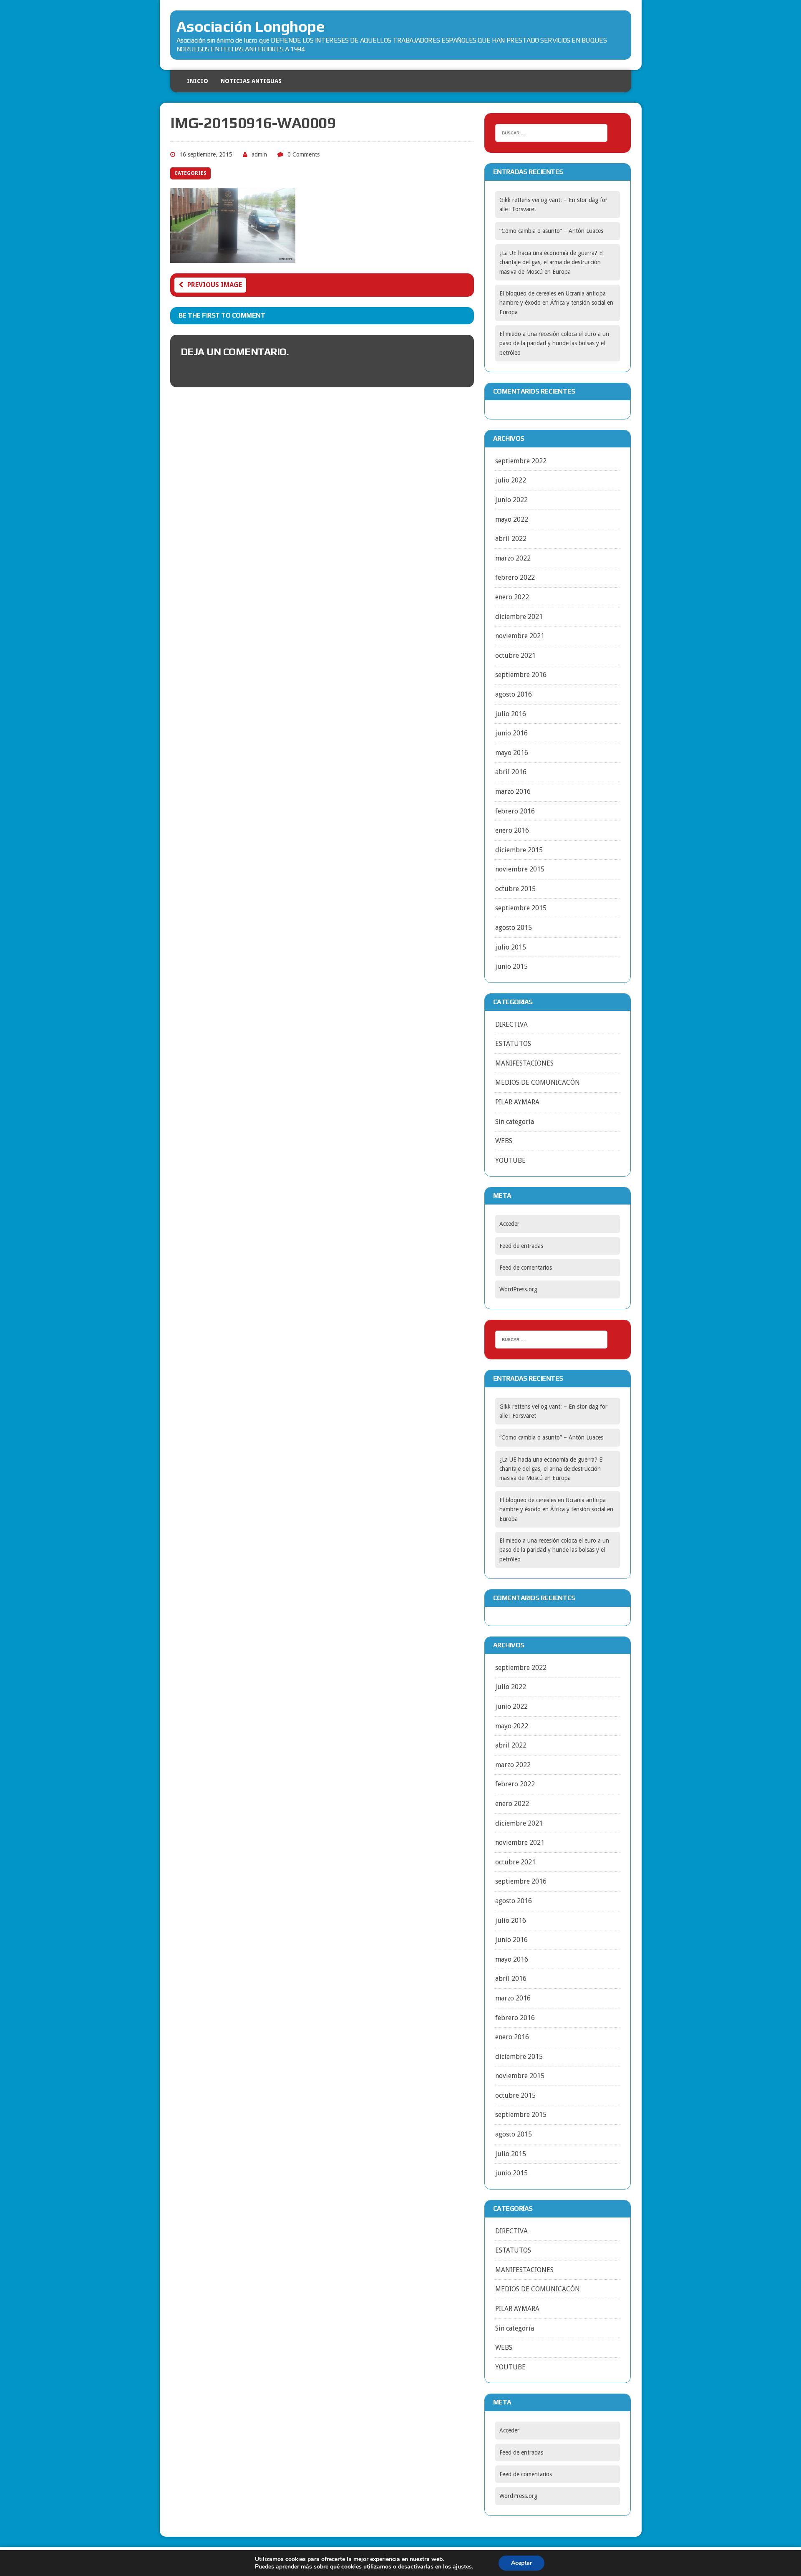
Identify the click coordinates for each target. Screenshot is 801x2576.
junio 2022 (511, 500)
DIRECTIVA (511, 1024)
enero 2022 (512, 597)
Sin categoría (515, 1122)
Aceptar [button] (521, 2563)
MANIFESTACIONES (524, 1063)
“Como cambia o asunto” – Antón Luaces (551, 231)
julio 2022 (511, 480)
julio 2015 (511, 947)
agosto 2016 (514, 694)
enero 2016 (512, 830)
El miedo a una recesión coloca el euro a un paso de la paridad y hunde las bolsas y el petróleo (554, 343)
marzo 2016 (513, 792)
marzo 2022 (513, 558)
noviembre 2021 (520, 636)
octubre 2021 (515, 655)
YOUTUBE (510, 1160)
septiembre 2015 (521, 908)
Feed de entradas (521, 1246)
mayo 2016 (512, 753)
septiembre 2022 (521, 461)
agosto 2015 (514, 928)
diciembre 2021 (519, 617)
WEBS (504, 1141)
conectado (263, 372)
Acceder (509, 1224)
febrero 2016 (515, 811)
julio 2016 (511, 714)
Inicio (198, 81)
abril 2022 (511, 539)
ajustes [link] (462, 2567)
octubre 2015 (515, 889)
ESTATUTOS (513, 1044)
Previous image (215, 285)
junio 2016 (511, 733)
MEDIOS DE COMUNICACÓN (538, 1082)
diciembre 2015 (519, 850)
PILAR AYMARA (517, 1102)
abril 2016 (511, 772)
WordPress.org (518, 1289)
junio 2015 (511, 966)
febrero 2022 (515, 577)
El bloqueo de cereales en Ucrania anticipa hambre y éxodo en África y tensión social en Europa (556, 303)
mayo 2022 (512, 519)
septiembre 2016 (521, 675)
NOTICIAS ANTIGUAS (251, 81)
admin (259, 154)
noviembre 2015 (520, 869)
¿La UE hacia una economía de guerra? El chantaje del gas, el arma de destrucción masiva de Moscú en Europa (552, 262)
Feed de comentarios (526, 1268)
